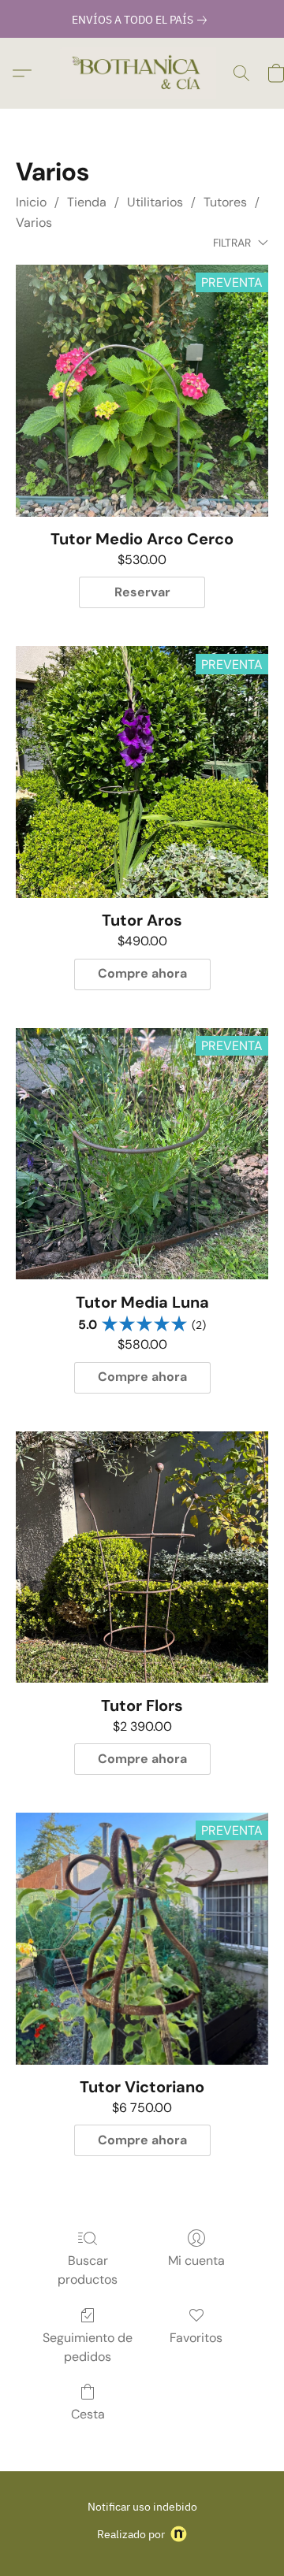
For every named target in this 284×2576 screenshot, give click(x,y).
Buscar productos (88, 2270)
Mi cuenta (196, 2260)
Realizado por (131, 2534)
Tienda (87, 202)
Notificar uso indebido (142, 2507)
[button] (142, 73)
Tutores (225, 202)
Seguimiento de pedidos (88, 2347)
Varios (34, 223)
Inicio (31, 202)
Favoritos (196, 2338)
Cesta (88, 2414)
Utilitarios (155, 202)
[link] (142, 20)
